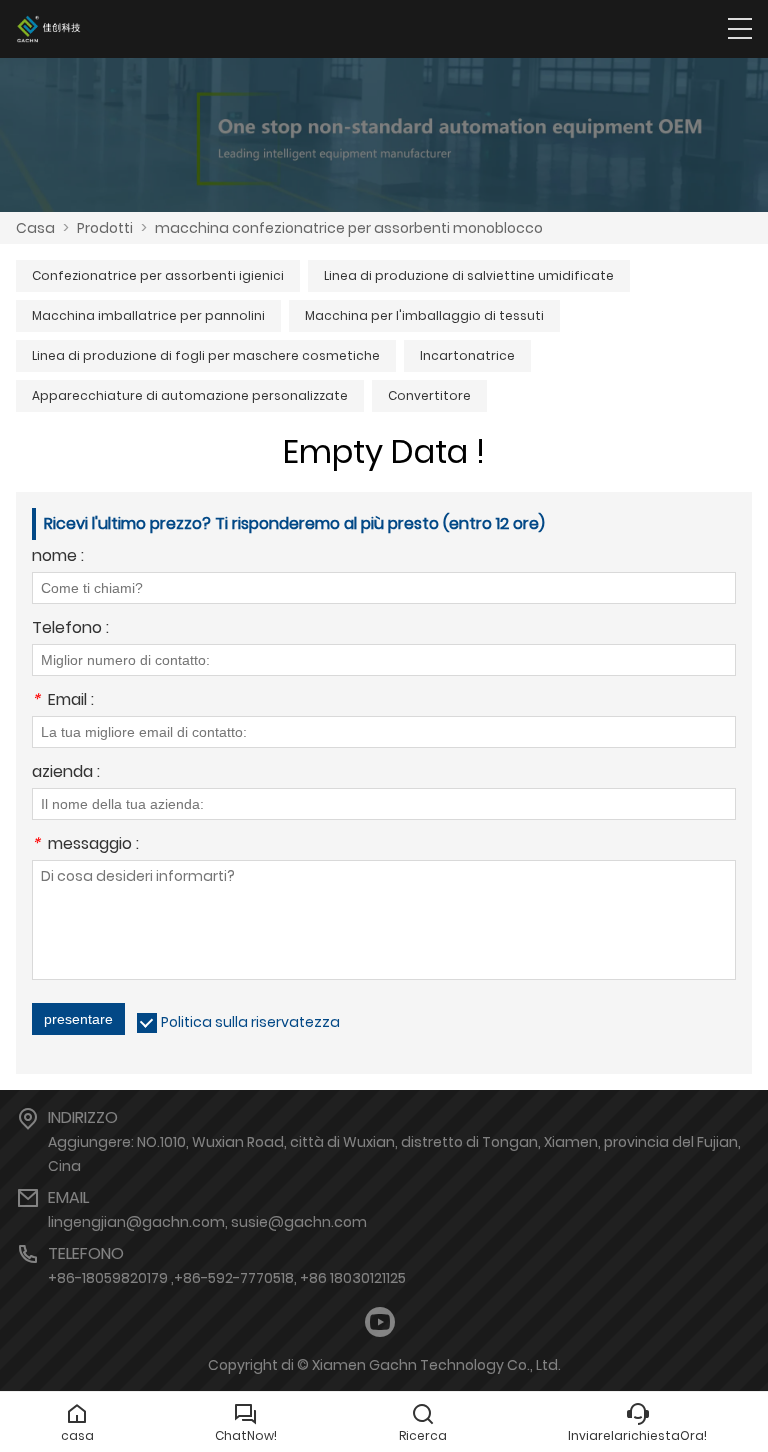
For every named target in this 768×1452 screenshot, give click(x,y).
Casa (35, 228)
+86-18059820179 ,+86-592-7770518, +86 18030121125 (227, 1278)
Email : (63, 701)
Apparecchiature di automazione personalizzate (190, 395)
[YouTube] (380, 1322)
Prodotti (105, 228)
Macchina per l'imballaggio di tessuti (424, 315)
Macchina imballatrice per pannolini (148, 315)
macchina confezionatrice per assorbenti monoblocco (349, 228)
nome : (58, 557)
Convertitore (429, 395)
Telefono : (70, 629)
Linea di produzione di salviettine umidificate (469, 275)
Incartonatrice (467, 355)
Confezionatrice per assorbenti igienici (158, 275)
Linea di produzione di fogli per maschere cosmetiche (206, 355)
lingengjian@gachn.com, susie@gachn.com (207, 1222)
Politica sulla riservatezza (250, 1022)
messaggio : (85, 845)
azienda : (66, 773)
